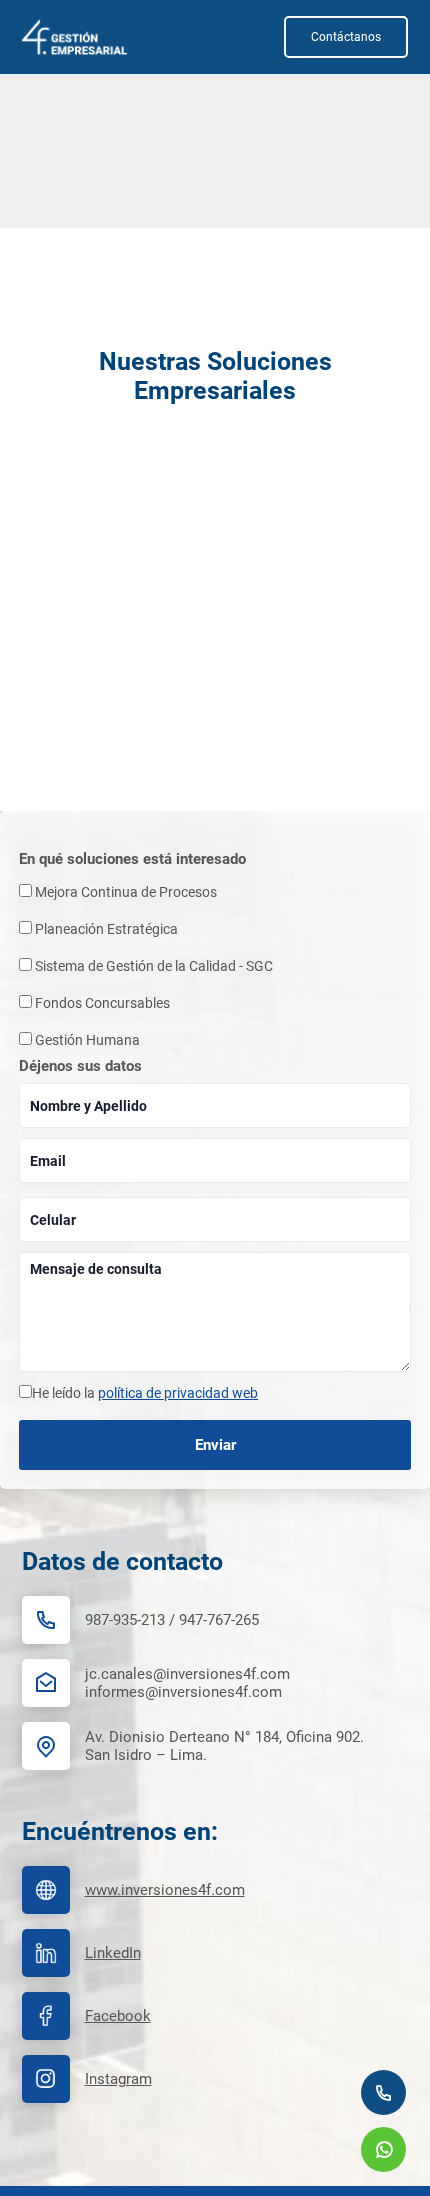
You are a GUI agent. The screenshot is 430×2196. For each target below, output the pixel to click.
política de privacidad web (178, 1393)
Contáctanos (346, 37)
